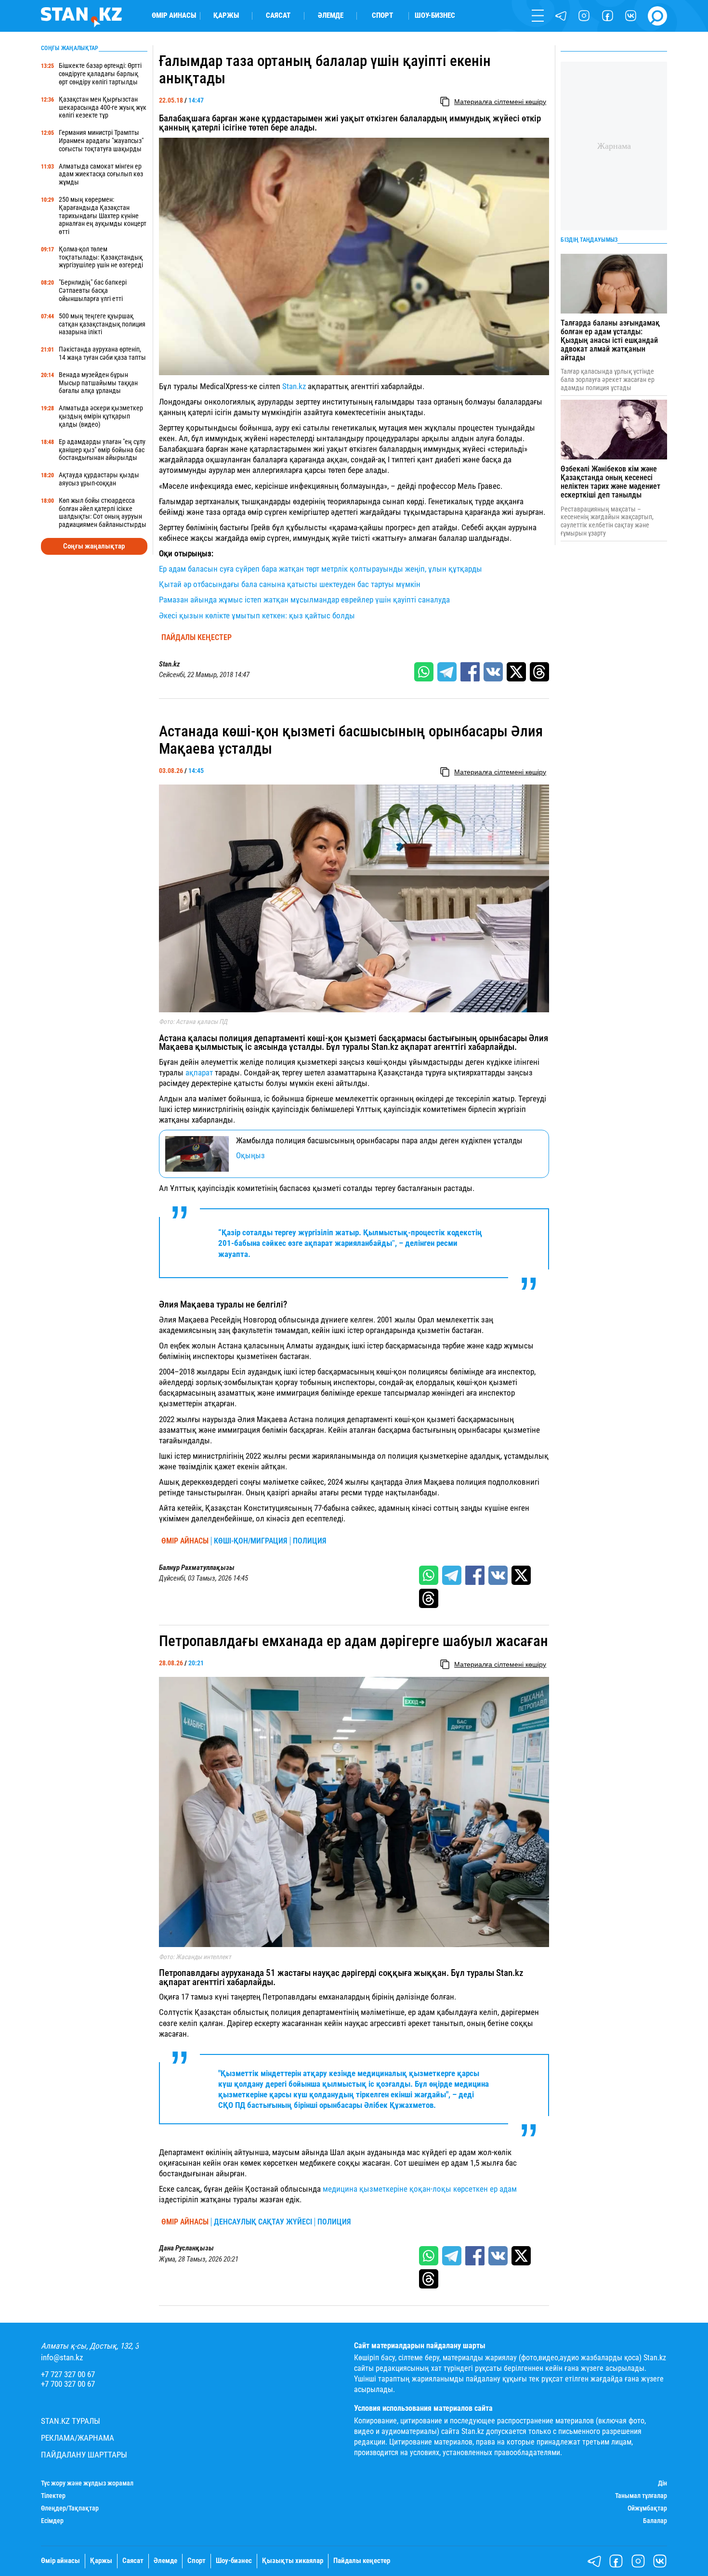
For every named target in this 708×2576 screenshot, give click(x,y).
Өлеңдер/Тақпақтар (70, 2508)
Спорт (382, 16)
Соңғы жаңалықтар (94, 546)
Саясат (278, 16)
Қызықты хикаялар (293, 2561)
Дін (662, 2483)
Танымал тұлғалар (641, 2496)
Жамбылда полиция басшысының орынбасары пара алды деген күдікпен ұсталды (379, 1141)
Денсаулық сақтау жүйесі (263, 2222)
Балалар (655, 2521)
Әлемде (331, 16)
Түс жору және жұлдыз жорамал (87, 2483)
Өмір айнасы (174, 16)
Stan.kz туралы (71, 2421)
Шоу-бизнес (435, 16)
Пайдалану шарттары (84, 2455)
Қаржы (226, 16)
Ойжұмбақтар (647, 2508)
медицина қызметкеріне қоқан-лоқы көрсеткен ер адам (420, 2189)
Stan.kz (295, 386)
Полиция (310, 1541)
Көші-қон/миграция (251, 1541)
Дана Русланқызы (186, 2248)
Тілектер (53, 2496)
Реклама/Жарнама (78, 2438)
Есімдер (52, 2521)
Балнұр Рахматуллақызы (197, 1568)
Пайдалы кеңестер (197, 638)
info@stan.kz (62, 2358)
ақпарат (199, 1072)
